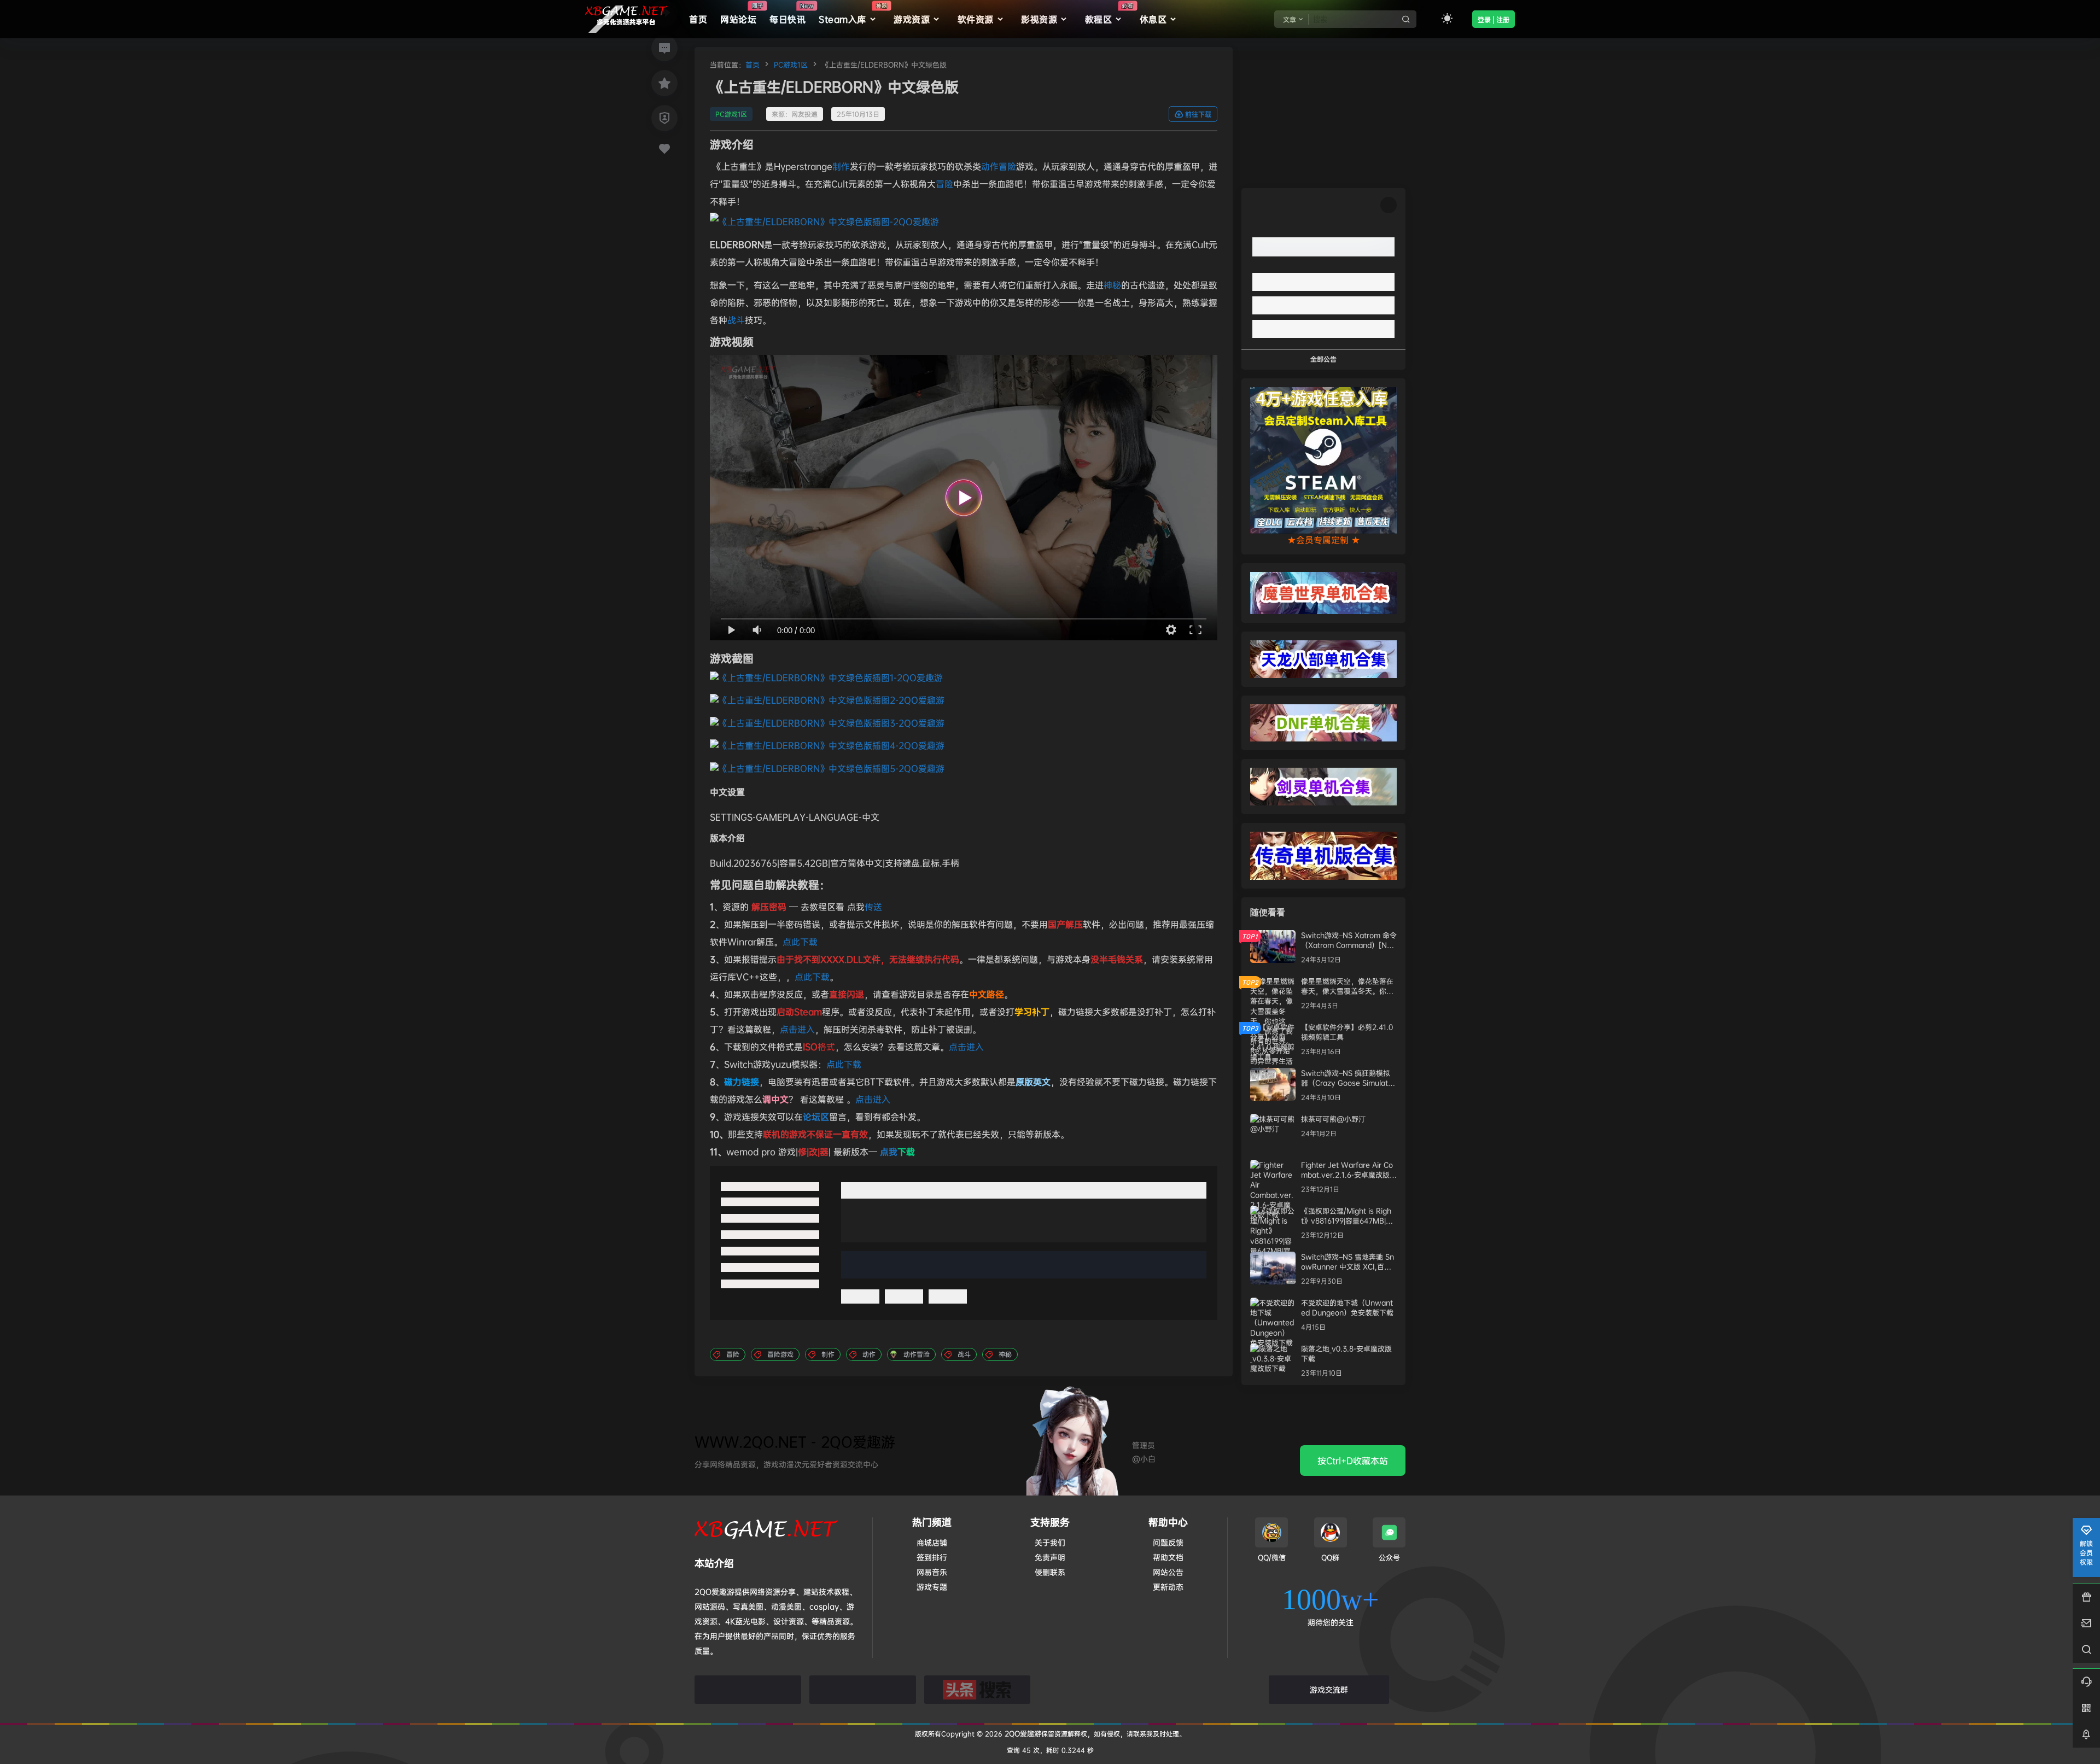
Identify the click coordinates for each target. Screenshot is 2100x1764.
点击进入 (797, 1029)
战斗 (736, 320)
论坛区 (816, 1117)
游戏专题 (932, 1587)
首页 (752, 65)
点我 (897, 1152)
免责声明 (1050, 1557)
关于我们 (1050, 1542)
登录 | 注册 (1494, 20)
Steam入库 (853, 14)
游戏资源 (912, 19)
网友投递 (804, 114)
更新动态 (1168, 1587)
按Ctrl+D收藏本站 (1353, 1461)
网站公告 (1168, 1572)
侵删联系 (1050, 1572)
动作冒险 (999, 166)
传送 (873, 907)
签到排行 (932, 1557)
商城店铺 (932, 1542)
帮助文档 (1168, 1557)
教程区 (1109, 14)
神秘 (1112, 285)
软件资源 (976, 19)
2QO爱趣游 (1022, 1733)
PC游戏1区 (791, 65)
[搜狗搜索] (863, 1690)
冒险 (944, 184)
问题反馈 (1168, 1542)
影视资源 (1039, 19)
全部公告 (1323, 359)
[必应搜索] (748, 1690)
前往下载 (1198, 115)
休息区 (1153, 19)
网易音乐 (932, 1572)
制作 (841, 166)
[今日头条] (978, 1690)
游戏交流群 (1329, 1689)
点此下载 (800, 942)
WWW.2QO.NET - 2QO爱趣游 (795, 1442)
